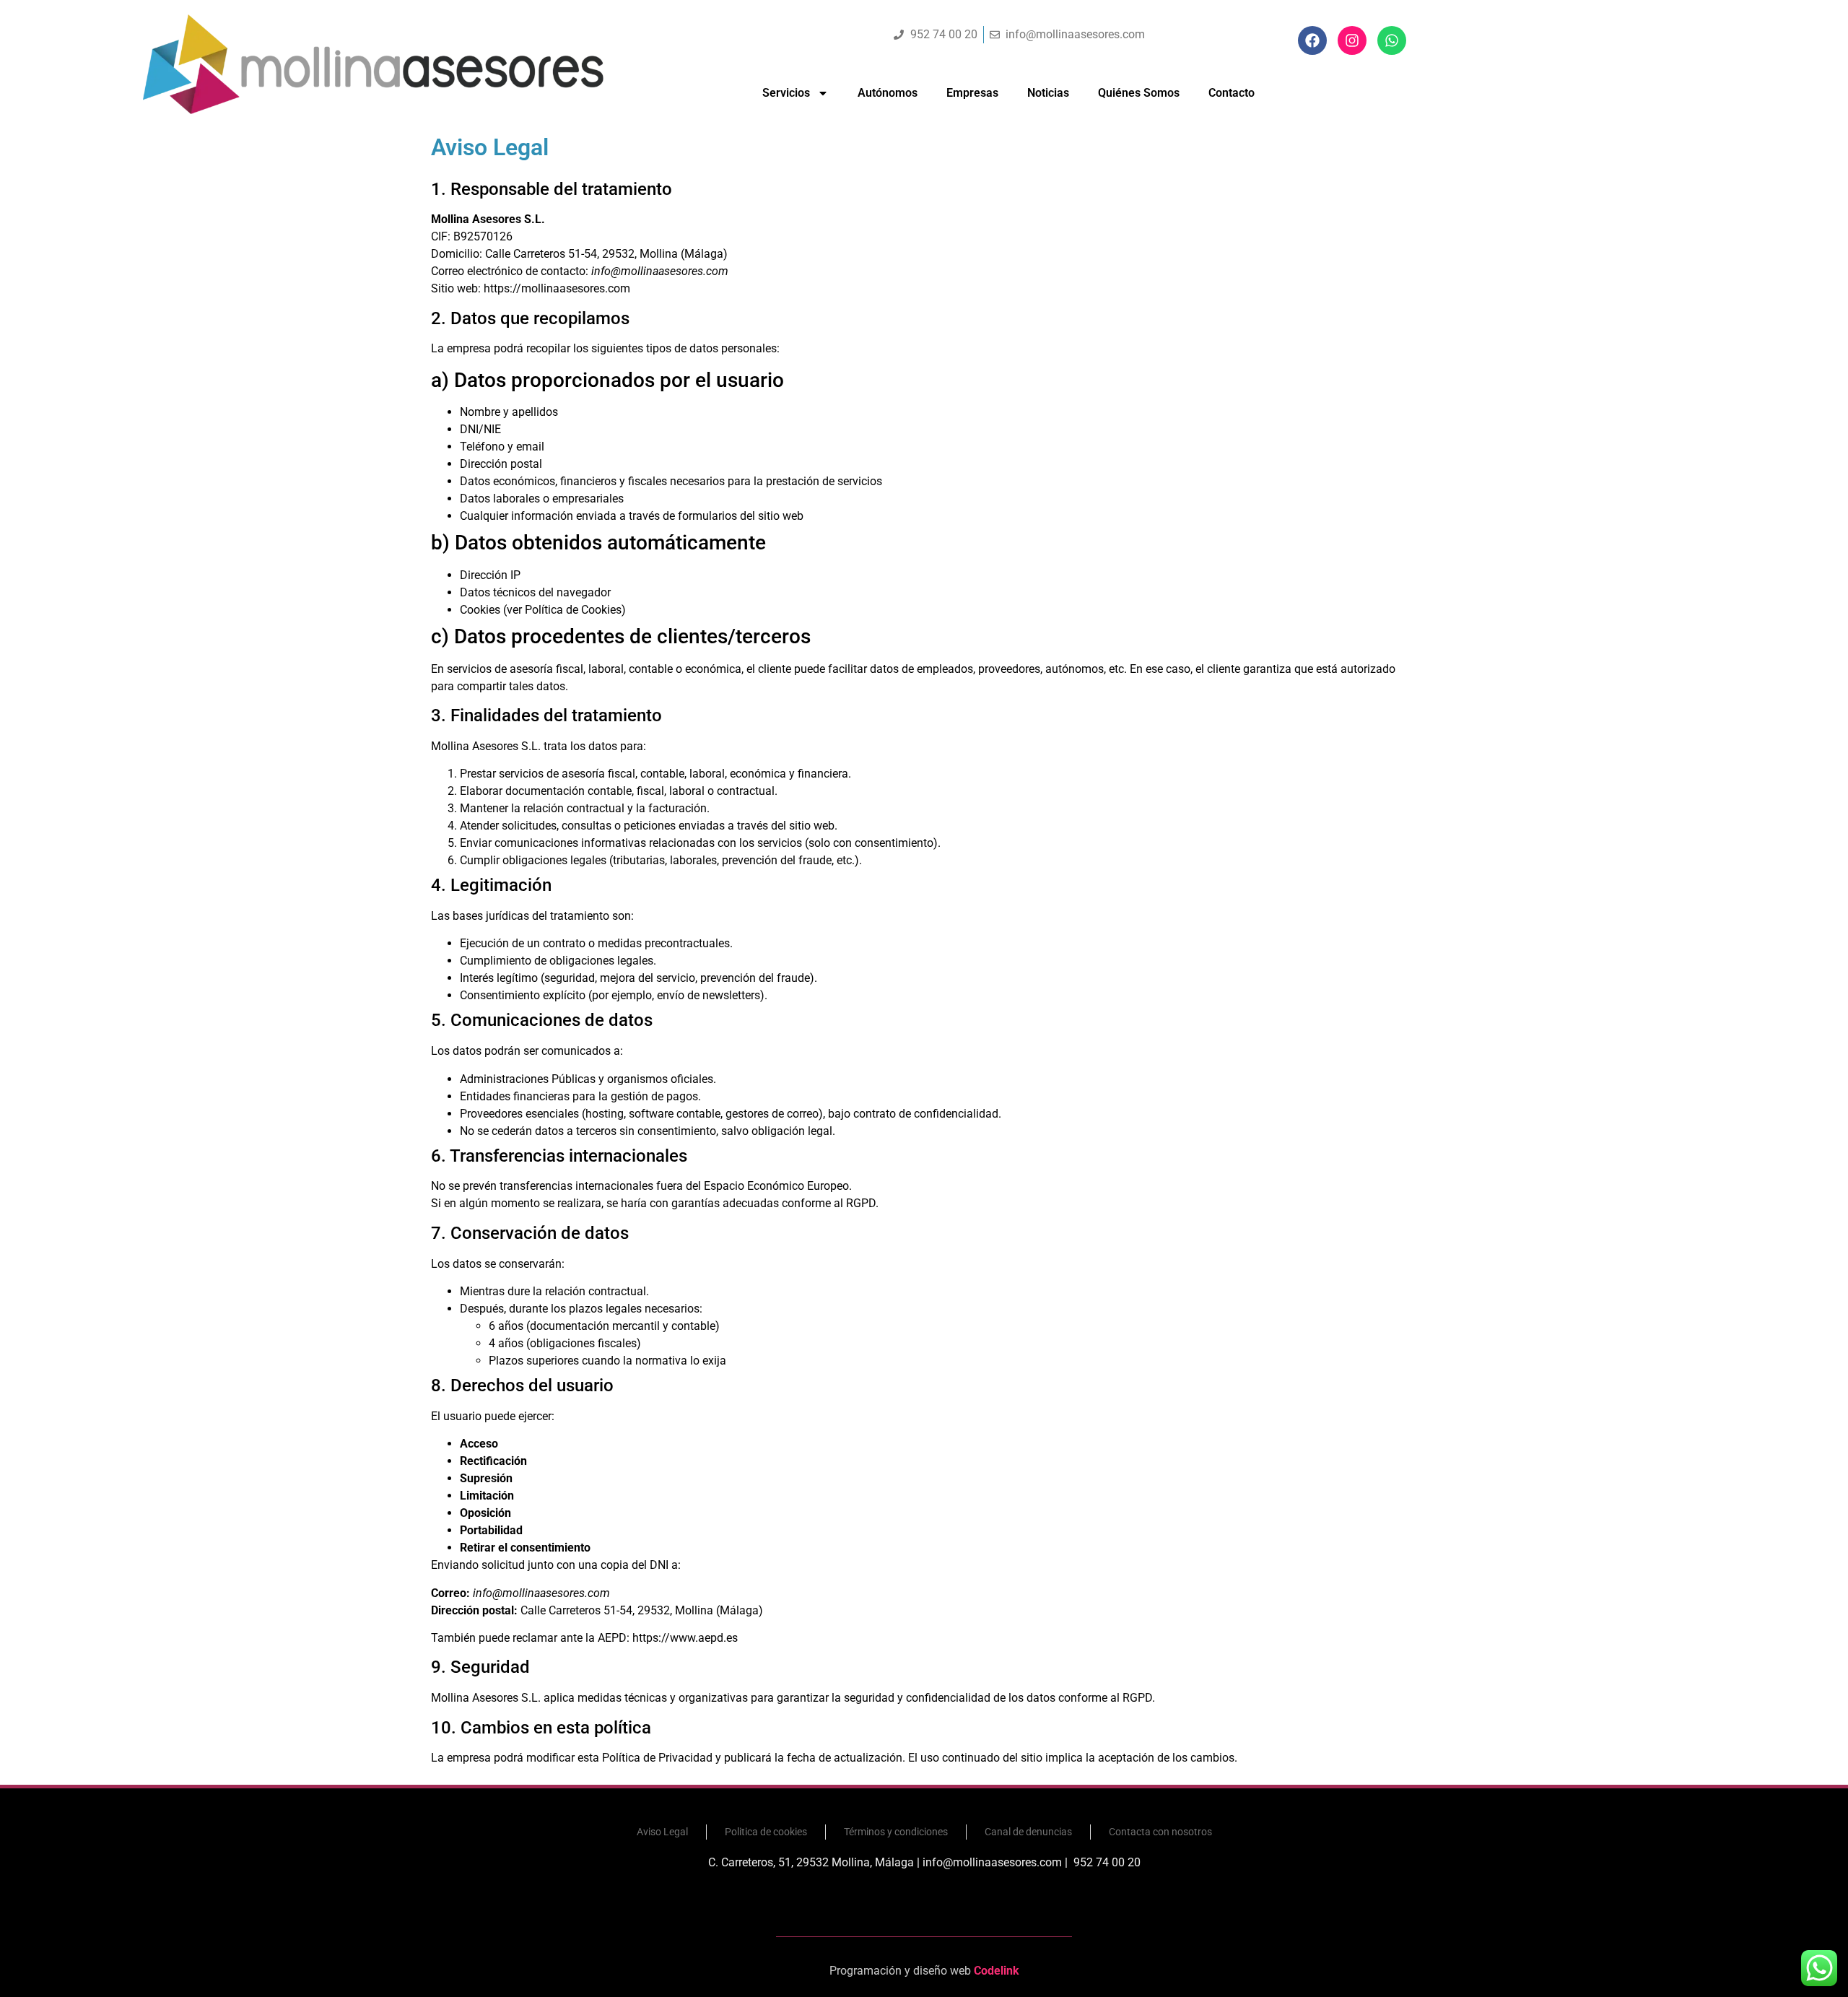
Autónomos (888, 93)
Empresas (972, 93)
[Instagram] (1352, 40)
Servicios (786, 93)
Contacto (1232, 93)
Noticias (1048, 93)
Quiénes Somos (1139, 93)
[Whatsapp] (1392, 40)
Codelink (997, 1971)
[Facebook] (1312, 40)
